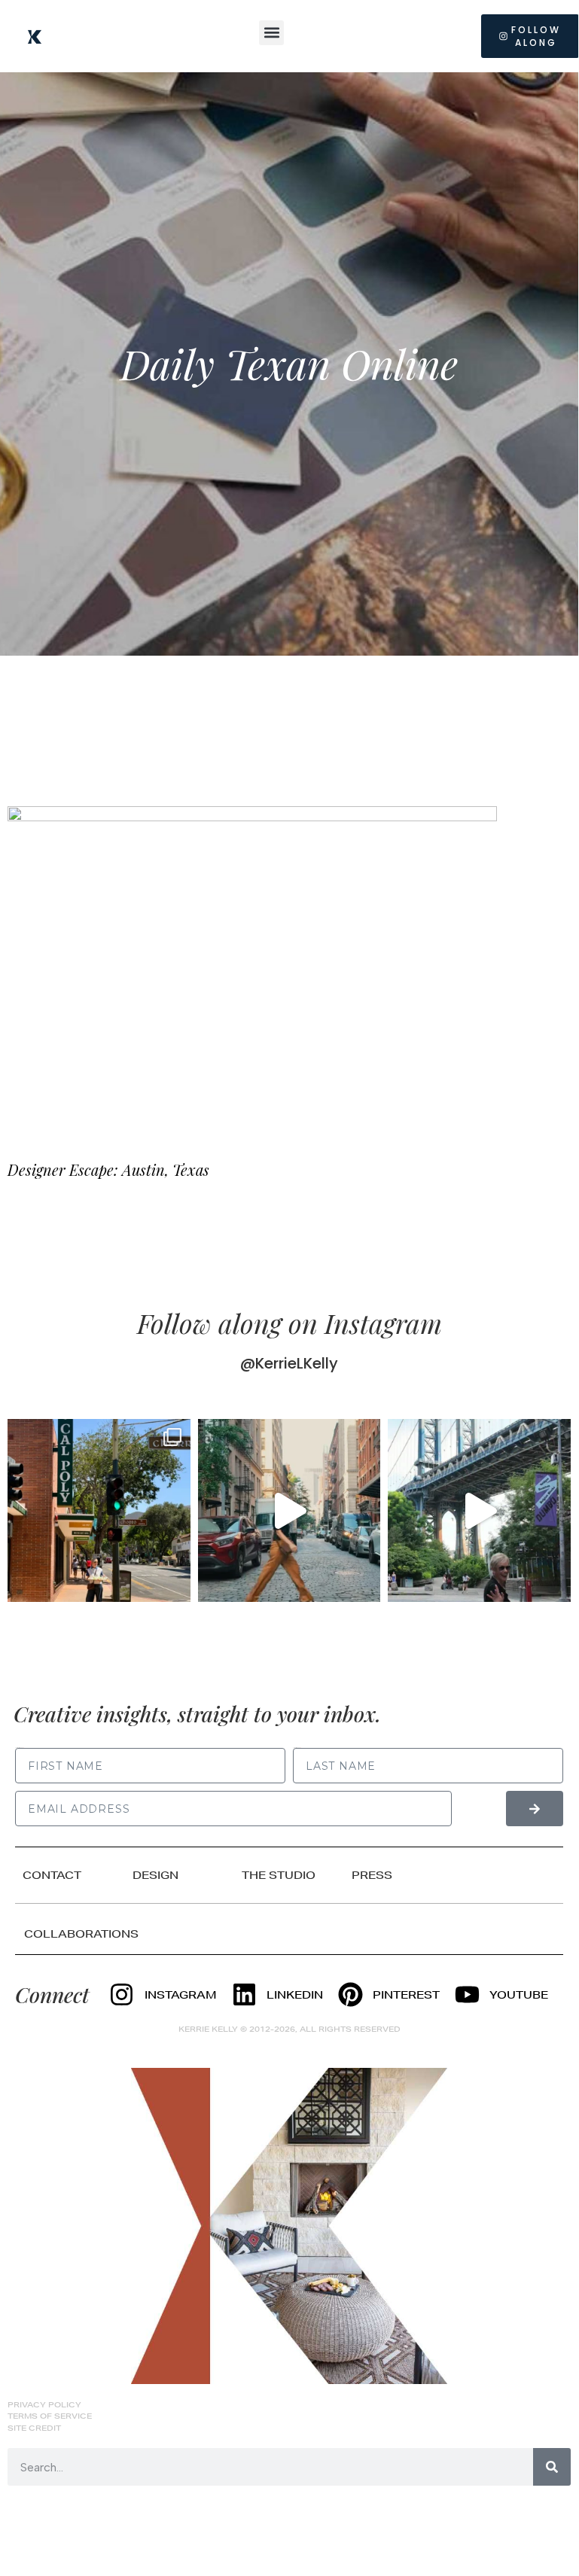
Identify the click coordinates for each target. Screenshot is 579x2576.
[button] (271, 33)
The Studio (279, 1875)
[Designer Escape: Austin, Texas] (252, 969)
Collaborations (81, 1934)
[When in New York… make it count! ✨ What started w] (289, 1510)
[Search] (552, 2467)
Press (372, 1875)
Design (155, 1875)
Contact (52, 1875)
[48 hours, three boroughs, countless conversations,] (479, 1510)
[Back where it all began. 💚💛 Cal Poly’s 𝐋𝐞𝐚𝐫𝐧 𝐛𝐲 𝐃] (99, 1510)
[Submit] (535, 1809)
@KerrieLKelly (289, 1363)
